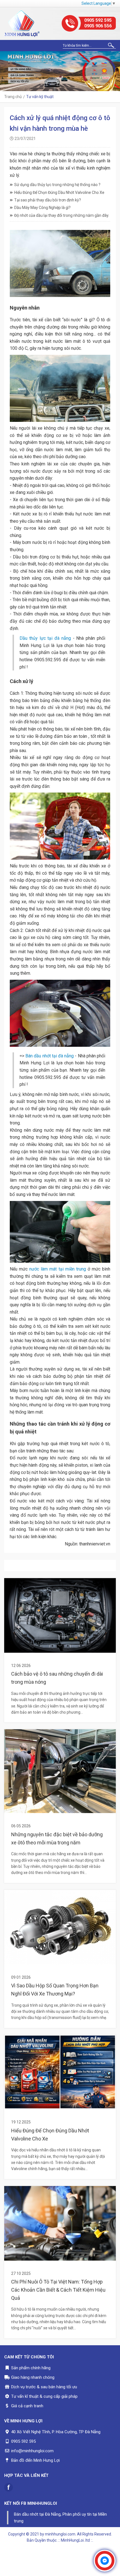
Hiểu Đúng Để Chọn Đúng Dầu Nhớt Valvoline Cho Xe (59, 192)
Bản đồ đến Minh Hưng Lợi (35, 2460)
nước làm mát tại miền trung (58, 1269)
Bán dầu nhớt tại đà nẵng (50, 1056)
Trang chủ (13, 97)
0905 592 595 (98, 20)
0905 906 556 (98, 26)
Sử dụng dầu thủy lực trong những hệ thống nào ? (57, 185)
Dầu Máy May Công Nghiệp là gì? (42, 208)
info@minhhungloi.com (32, 2451)
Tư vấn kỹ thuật (40, 97)
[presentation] (6, 71)
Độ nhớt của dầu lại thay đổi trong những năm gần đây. (62, 215)
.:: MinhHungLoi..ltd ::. (75, 2540)
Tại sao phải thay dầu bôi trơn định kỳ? (48, 200)
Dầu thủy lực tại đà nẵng (45, 638)
